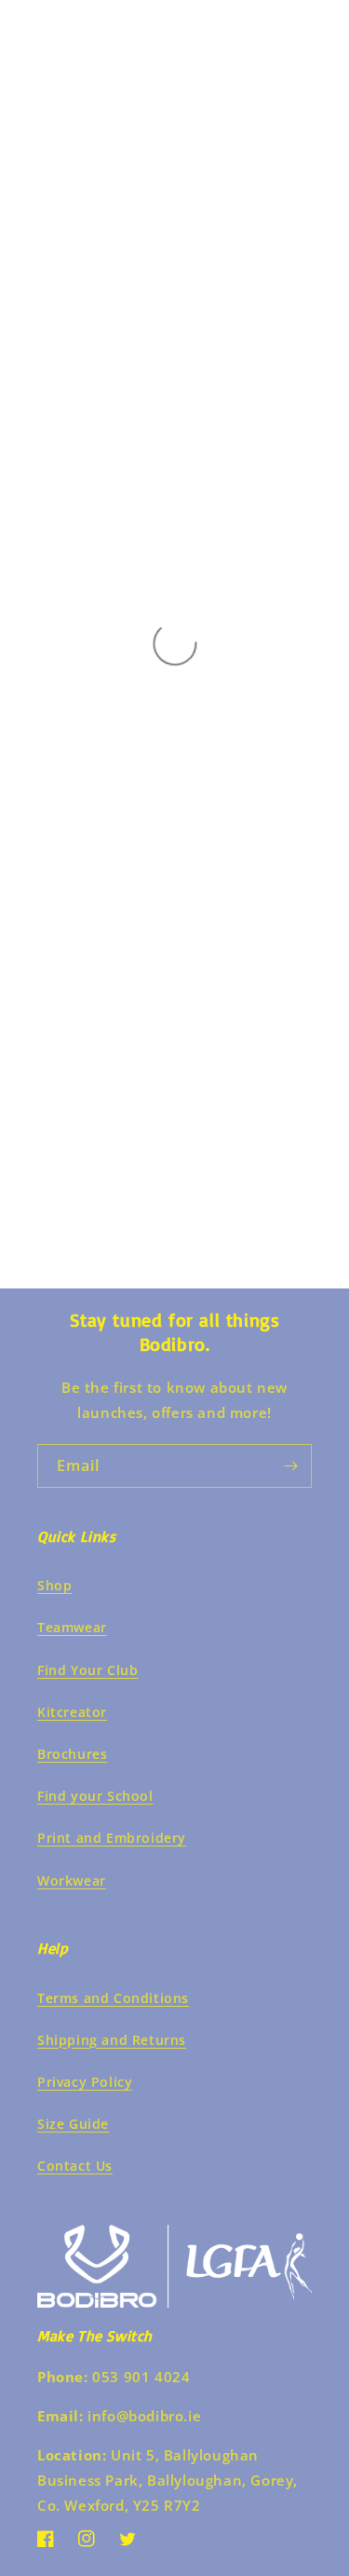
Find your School (95, 1796)
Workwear (72, 1881)
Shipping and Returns (112, 2040)
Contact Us (75, 2166)
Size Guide (73, 2124)
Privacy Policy (85, 2082)
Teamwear (72, 1627)
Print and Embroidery (112, 1838)
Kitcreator (72, 1712)
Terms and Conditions (113, 1998)
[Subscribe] (290, 1466)
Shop (54, 1585)
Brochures (72, 1754)
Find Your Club (87, 1670)
